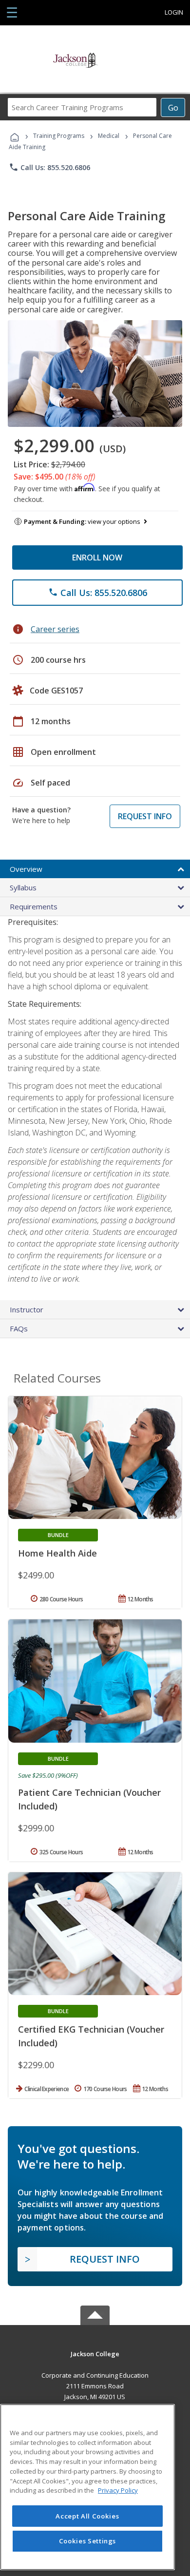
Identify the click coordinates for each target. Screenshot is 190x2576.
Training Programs (59, 136)
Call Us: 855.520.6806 (49, 167)
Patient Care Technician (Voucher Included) (89, 1799)
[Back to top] (95, 2353)
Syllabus (23, 887)
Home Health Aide (57, 1553)
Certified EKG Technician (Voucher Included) (91, 2036)
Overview (26, 869)
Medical (109, 136)
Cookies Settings (88, 2541)
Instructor (27, 1309)
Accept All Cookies (87, 2516)
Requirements (34, 906)
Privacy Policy (118, 2490)
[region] (87, 2487)
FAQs (19, 1328)
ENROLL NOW (97, 557)
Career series (55, 629)
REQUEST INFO (145, 816)
